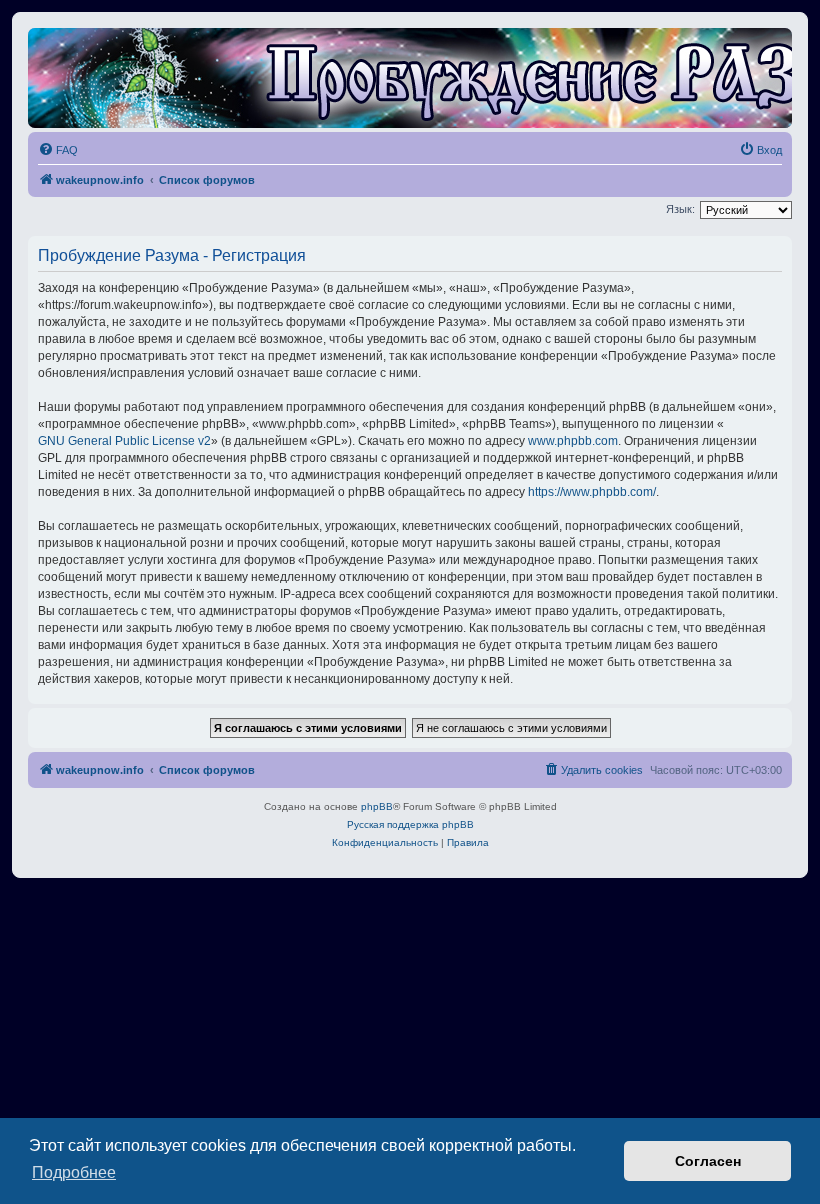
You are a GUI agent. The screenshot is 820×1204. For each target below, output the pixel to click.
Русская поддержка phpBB (410, 824)
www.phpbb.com (573, 441)
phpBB (377, 806)
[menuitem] (58, 150)
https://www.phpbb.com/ (592, 492)
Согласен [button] (708, 1161)
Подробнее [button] (74, 1172)
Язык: (680, 209)
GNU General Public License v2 (124, 441)
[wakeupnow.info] (410, 78)
